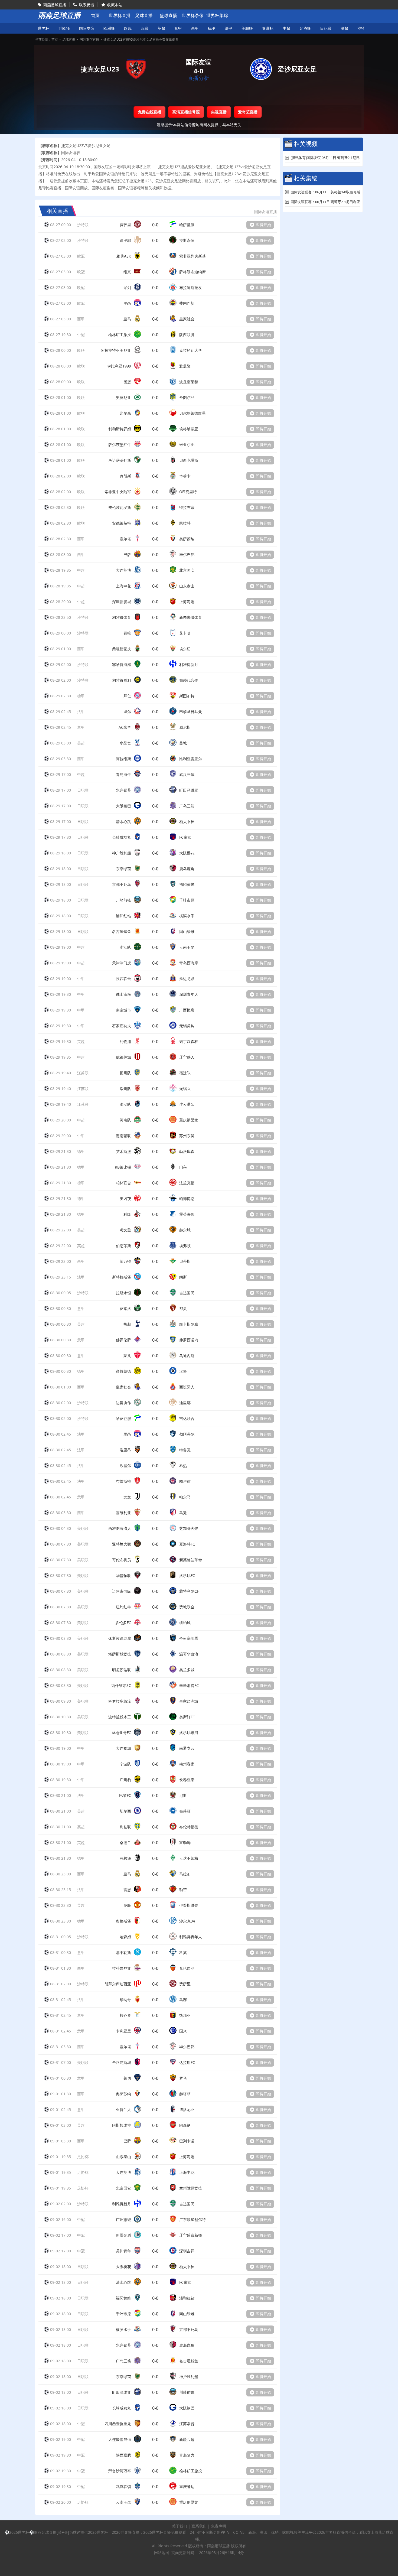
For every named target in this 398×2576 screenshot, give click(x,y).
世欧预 (64, 28)
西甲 (195, 28)
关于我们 (180, 2526)
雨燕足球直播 (55, 5)
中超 (286, 28)
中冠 (81, 335)
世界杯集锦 (217, 16)
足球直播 (144, 16)
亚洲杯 (268, 28)
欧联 (145, 28)
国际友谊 (87, 28)
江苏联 (83, 1073)
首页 (95, 16)
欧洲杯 (109, 28)
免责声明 (218, 2526)
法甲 (229, 28)
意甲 (178, 28)
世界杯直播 (120, 16)
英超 (161, 28)
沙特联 (363, 28)
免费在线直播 (150, 112)
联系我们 (199, 2526)
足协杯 (305, 28)
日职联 (326, 28)
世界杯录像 (193, 16)
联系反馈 (87, 5)
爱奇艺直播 (248, 112)
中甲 (81, 979)
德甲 (212, 28)
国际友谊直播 (89, 39)
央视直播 (219, 112)
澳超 (344, 28)
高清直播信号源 (186, 112)
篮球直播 (168, 16)
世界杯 (44, 28)
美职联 (247, 28)
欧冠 (128, 28)
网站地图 (162, 2553)
